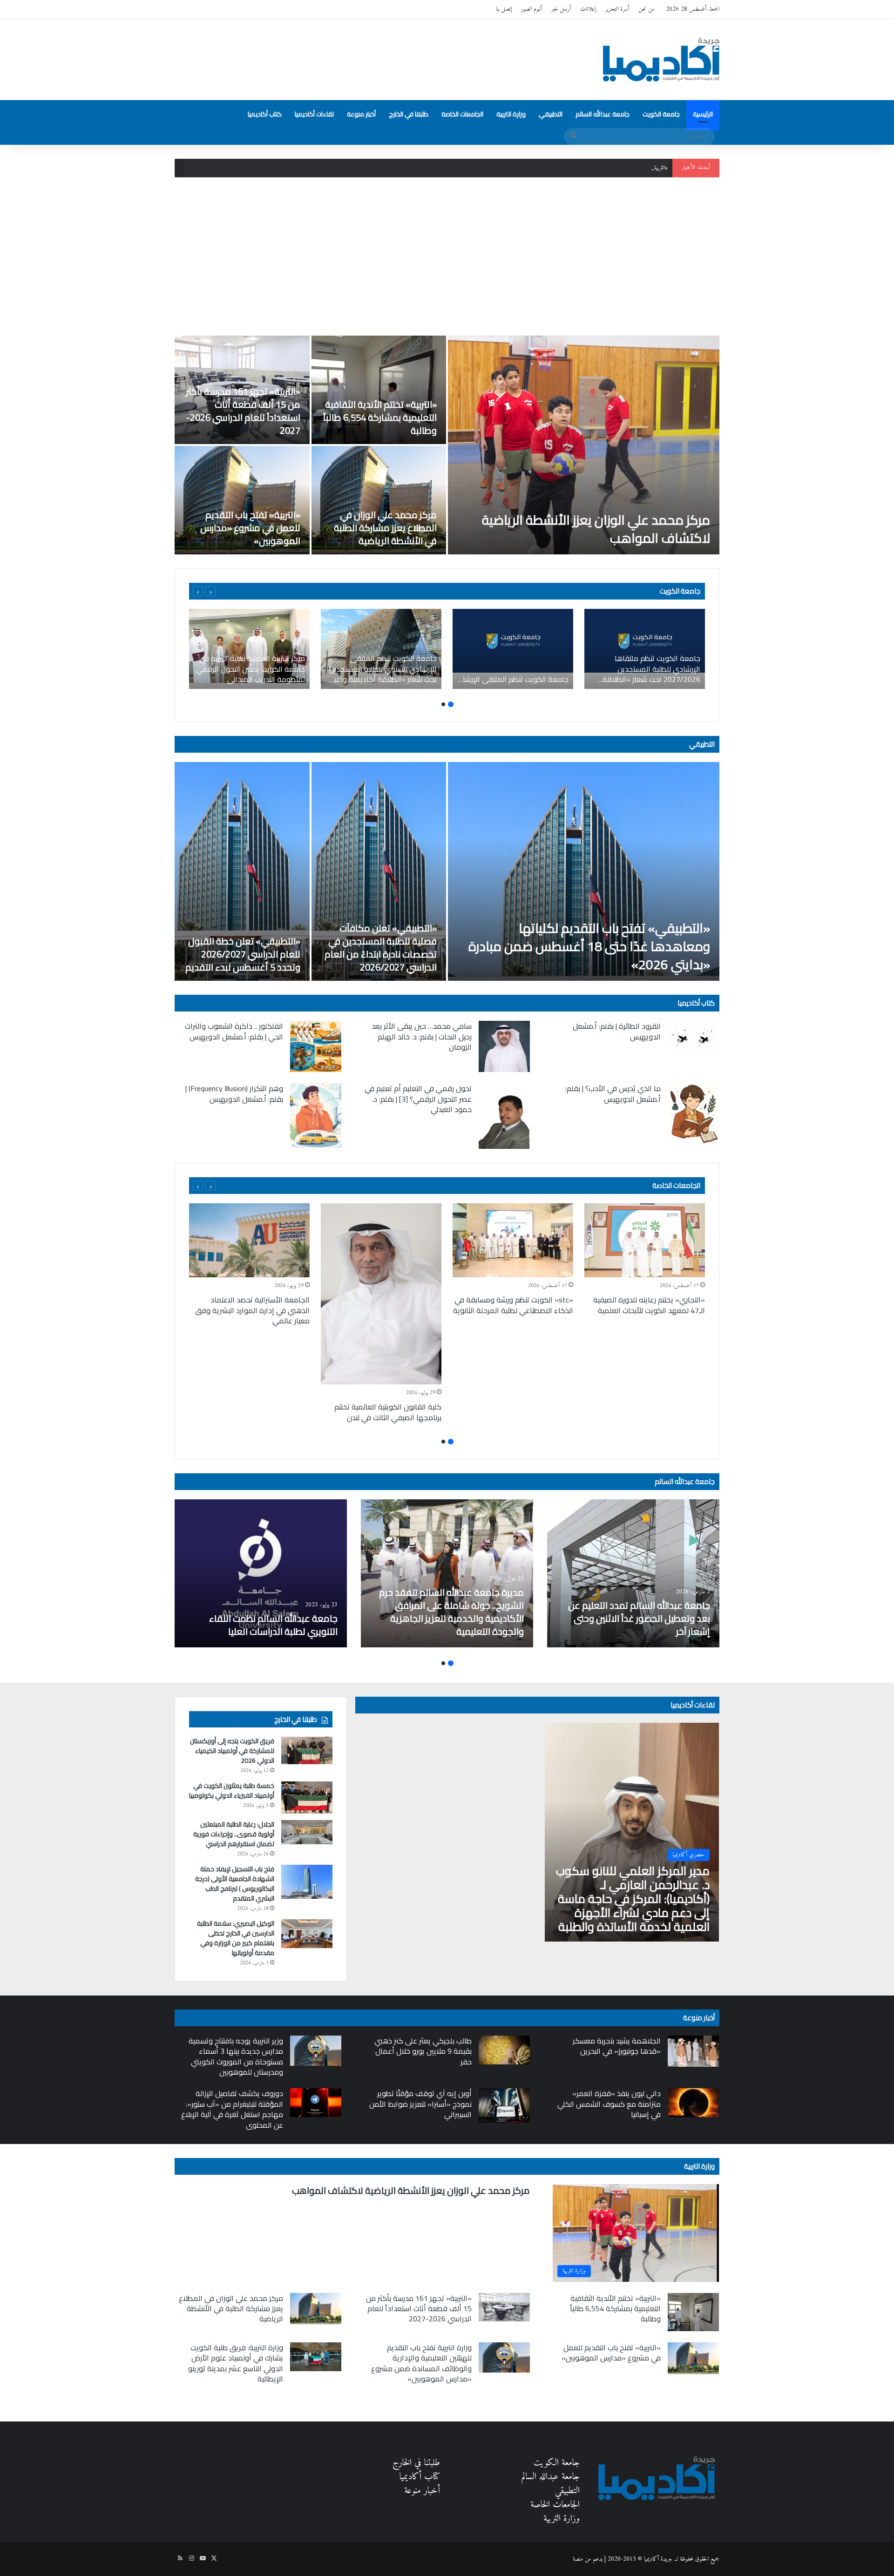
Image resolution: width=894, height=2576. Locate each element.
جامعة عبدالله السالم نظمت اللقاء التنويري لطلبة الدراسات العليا (273, 1625)
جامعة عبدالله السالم (603, 114)
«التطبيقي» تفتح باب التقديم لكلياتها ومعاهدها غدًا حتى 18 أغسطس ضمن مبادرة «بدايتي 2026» (589, 946)
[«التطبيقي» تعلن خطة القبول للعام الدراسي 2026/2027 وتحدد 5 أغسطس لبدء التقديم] (242, 871)
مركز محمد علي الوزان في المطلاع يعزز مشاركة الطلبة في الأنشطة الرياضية (385, 528)
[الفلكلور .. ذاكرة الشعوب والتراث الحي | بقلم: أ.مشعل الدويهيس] (316, 1046)
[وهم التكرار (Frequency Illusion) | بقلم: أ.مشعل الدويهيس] (316, 1116)
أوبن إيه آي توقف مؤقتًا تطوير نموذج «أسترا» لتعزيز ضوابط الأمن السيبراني (420, 2104)
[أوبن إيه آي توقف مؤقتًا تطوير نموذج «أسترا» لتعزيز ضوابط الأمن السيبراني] (504, 2105)
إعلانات (588, 9)
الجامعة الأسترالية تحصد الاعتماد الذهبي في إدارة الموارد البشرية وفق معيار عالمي (252, 1310)
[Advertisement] (447, 256)
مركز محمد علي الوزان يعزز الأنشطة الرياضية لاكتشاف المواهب (596, 529)
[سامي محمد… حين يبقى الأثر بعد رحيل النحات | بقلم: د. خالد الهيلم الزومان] (504, 1046)
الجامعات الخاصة (462, 114)
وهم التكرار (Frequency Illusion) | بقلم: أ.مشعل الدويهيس (234, 1093)
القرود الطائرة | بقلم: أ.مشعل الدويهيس (617, 1031)
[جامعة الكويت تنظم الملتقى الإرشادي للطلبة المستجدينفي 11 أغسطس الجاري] (513, 649)
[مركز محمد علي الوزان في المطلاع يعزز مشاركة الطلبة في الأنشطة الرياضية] (379, 500)
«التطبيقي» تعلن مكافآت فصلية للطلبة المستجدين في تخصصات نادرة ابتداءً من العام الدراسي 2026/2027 (381, 947)
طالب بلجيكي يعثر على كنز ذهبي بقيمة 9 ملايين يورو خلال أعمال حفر (423, 2051)
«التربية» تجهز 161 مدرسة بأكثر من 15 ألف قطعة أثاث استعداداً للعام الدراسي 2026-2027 (572, 168)
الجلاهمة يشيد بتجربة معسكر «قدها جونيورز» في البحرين (617, 2046)
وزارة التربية (511, 114)
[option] (447, 445)
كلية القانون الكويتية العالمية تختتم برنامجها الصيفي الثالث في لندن (388, 1412)
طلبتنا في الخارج (409, 114)
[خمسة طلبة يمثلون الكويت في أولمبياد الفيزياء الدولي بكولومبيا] (307, 1797)
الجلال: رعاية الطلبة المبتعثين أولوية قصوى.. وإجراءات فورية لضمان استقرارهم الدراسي (234, 1834)
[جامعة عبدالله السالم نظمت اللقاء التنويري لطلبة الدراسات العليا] (261, 1573)
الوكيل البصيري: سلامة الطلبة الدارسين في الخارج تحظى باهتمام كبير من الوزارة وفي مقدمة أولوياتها (236, 1938)
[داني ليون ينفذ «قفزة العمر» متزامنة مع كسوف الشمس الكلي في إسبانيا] (693, 2103)
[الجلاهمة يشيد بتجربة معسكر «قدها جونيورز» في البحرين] (693, 2051)
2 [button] (443, 704)
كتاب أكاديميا (265, 114)
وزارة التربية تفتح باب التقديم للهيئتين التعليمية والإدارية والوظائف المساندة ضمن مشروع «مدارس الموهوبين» (421, 2363)
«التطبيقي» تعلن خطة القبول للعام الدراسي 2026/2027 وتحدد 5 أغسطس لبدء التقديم (243, 954)
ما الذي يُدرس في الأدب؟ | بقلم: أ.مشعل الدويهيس (613, 1093)
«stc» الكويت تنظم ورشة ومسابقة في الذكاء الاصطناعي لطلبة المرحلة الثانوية (513, 1305)
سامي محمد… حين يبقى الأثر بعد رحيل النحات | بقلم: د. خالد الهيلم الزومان (422, 1036)
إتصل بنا (504, 9)
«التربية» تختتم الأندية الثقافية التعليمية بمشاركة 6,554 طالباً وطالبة (380, 417)
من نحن (646, 9)
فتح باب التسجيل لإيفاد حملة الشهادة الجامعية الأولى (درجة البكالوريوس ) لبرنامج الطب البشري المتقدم (235, 1884)
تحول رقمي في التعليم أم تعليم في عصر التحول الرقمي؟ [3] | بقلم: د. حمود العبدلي (418, 1099)
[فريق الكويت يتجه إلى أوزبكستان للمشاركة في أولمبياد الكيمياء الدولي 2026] (307, 1750)
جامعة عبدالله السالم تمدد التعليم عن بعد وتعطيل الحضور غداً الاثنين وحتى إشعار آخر (639, 1618)
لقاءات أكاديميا (314, 114)
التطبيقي (551, 114)
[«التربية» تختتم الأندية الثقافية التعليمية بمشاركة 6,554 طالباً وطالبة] (379, 390)
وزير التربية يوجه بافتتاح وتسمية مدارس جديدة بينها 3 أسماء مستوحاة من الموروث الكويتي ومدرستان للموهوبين (236, 2056)
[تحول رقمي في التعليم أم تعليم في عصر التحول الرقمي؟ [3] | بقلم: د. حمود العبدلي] (504, 1116)
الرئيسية (703, 114)
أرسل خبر (561, 9)
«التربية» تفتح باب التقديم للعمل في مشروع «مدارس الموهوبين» (250, 528)
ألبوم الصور (532, 9)
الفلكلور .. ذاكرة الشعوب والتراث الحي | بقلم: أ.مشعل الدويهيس (234, 1031)
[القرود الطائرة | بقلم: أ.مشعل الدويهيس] (693, 1036)
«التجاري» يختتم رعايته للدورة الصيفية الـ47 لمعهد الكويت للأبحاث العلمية (649, 1305)
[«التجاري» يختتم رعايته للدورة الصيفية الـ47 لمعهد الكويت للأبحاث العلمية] (645, 1240)
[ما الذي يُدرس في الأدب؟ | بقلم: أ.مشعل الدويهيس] (693, 1113)
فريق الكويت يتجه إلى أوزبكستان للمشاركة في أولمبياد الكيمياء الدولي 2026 (232, 1751)
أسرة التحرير (617, 9)
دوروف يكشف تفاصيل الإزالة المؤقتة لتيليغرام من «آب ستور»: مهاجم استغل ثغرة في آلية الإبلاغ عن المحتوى (232, 2109)
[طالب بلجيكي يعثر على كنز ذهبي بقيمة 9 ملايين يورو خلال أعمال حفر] (504, 2050)
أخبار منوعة (361, 114)
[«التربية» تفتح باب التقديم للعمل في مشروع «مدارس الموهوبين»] (242, 500)
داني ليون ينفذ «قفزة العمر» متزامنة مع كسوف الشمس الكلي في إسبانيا (609, 2104)
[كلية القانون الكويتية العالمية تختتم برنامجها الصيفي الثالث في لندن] (381, 1294)
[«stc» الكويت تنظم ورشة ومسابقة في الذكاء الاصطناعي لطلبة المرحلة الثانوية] (513, 1240)
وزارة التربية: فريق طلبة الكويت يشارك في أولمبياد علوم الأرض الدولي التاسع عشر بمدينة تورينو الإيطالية (236, 2363)
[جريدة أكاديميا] (661, 60)
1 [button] (451, 704)
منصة (578, 2559)
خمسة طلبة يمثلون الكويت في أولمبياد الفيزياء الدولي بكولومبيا (232, 1790)
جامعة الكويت (661, 114)
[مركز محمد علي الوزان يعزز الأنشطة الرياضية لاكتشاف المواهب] (584, 445)
